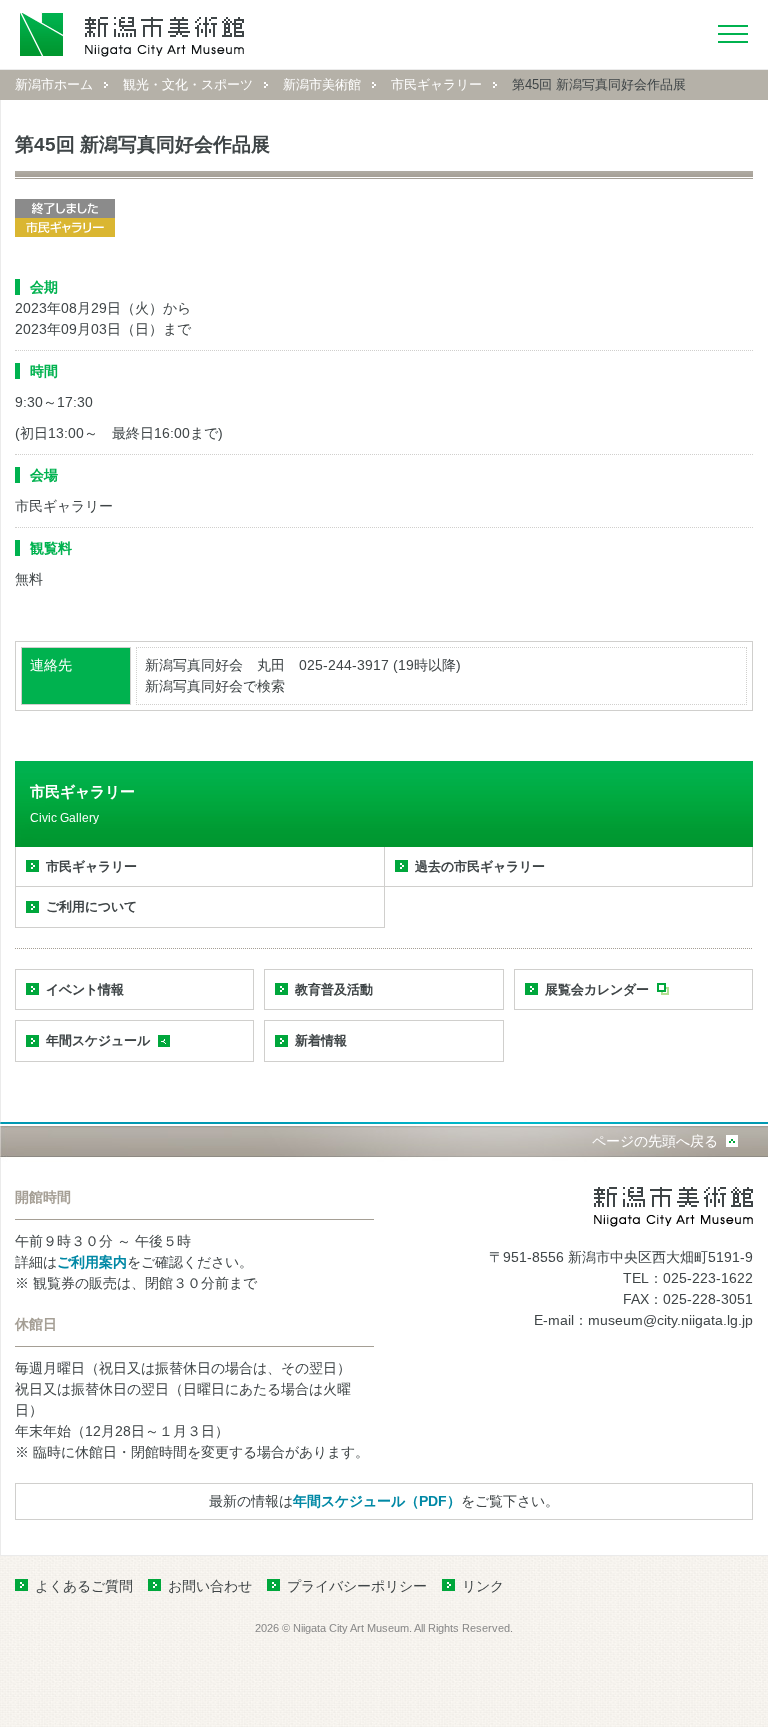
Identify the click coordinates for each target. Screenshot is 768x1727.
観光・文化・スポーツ (188, 84)
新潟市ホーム (54, 84)
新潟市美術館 (322, 84)
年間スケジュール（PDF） (377, 1501)
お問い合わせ (210, 1586)
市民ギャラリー (436, 84)
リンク (483, 1586)
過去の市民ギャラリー (480, 866)
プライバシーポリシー (357, 1586)
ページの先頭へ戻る (655, 1141)
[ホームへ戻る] (132, 34)
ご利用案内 (92, 1262)
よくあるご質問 (84, 1586)
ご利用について (91, 906)
